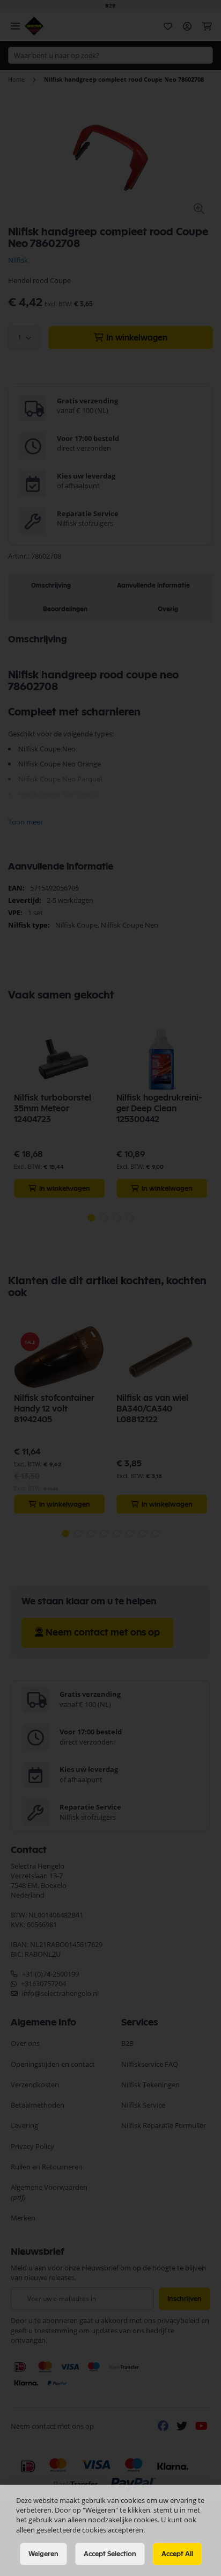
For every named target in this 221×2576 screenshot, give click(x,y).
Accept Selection (110, 2554)
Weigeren (43, 2554)
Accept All (177, 2554)
